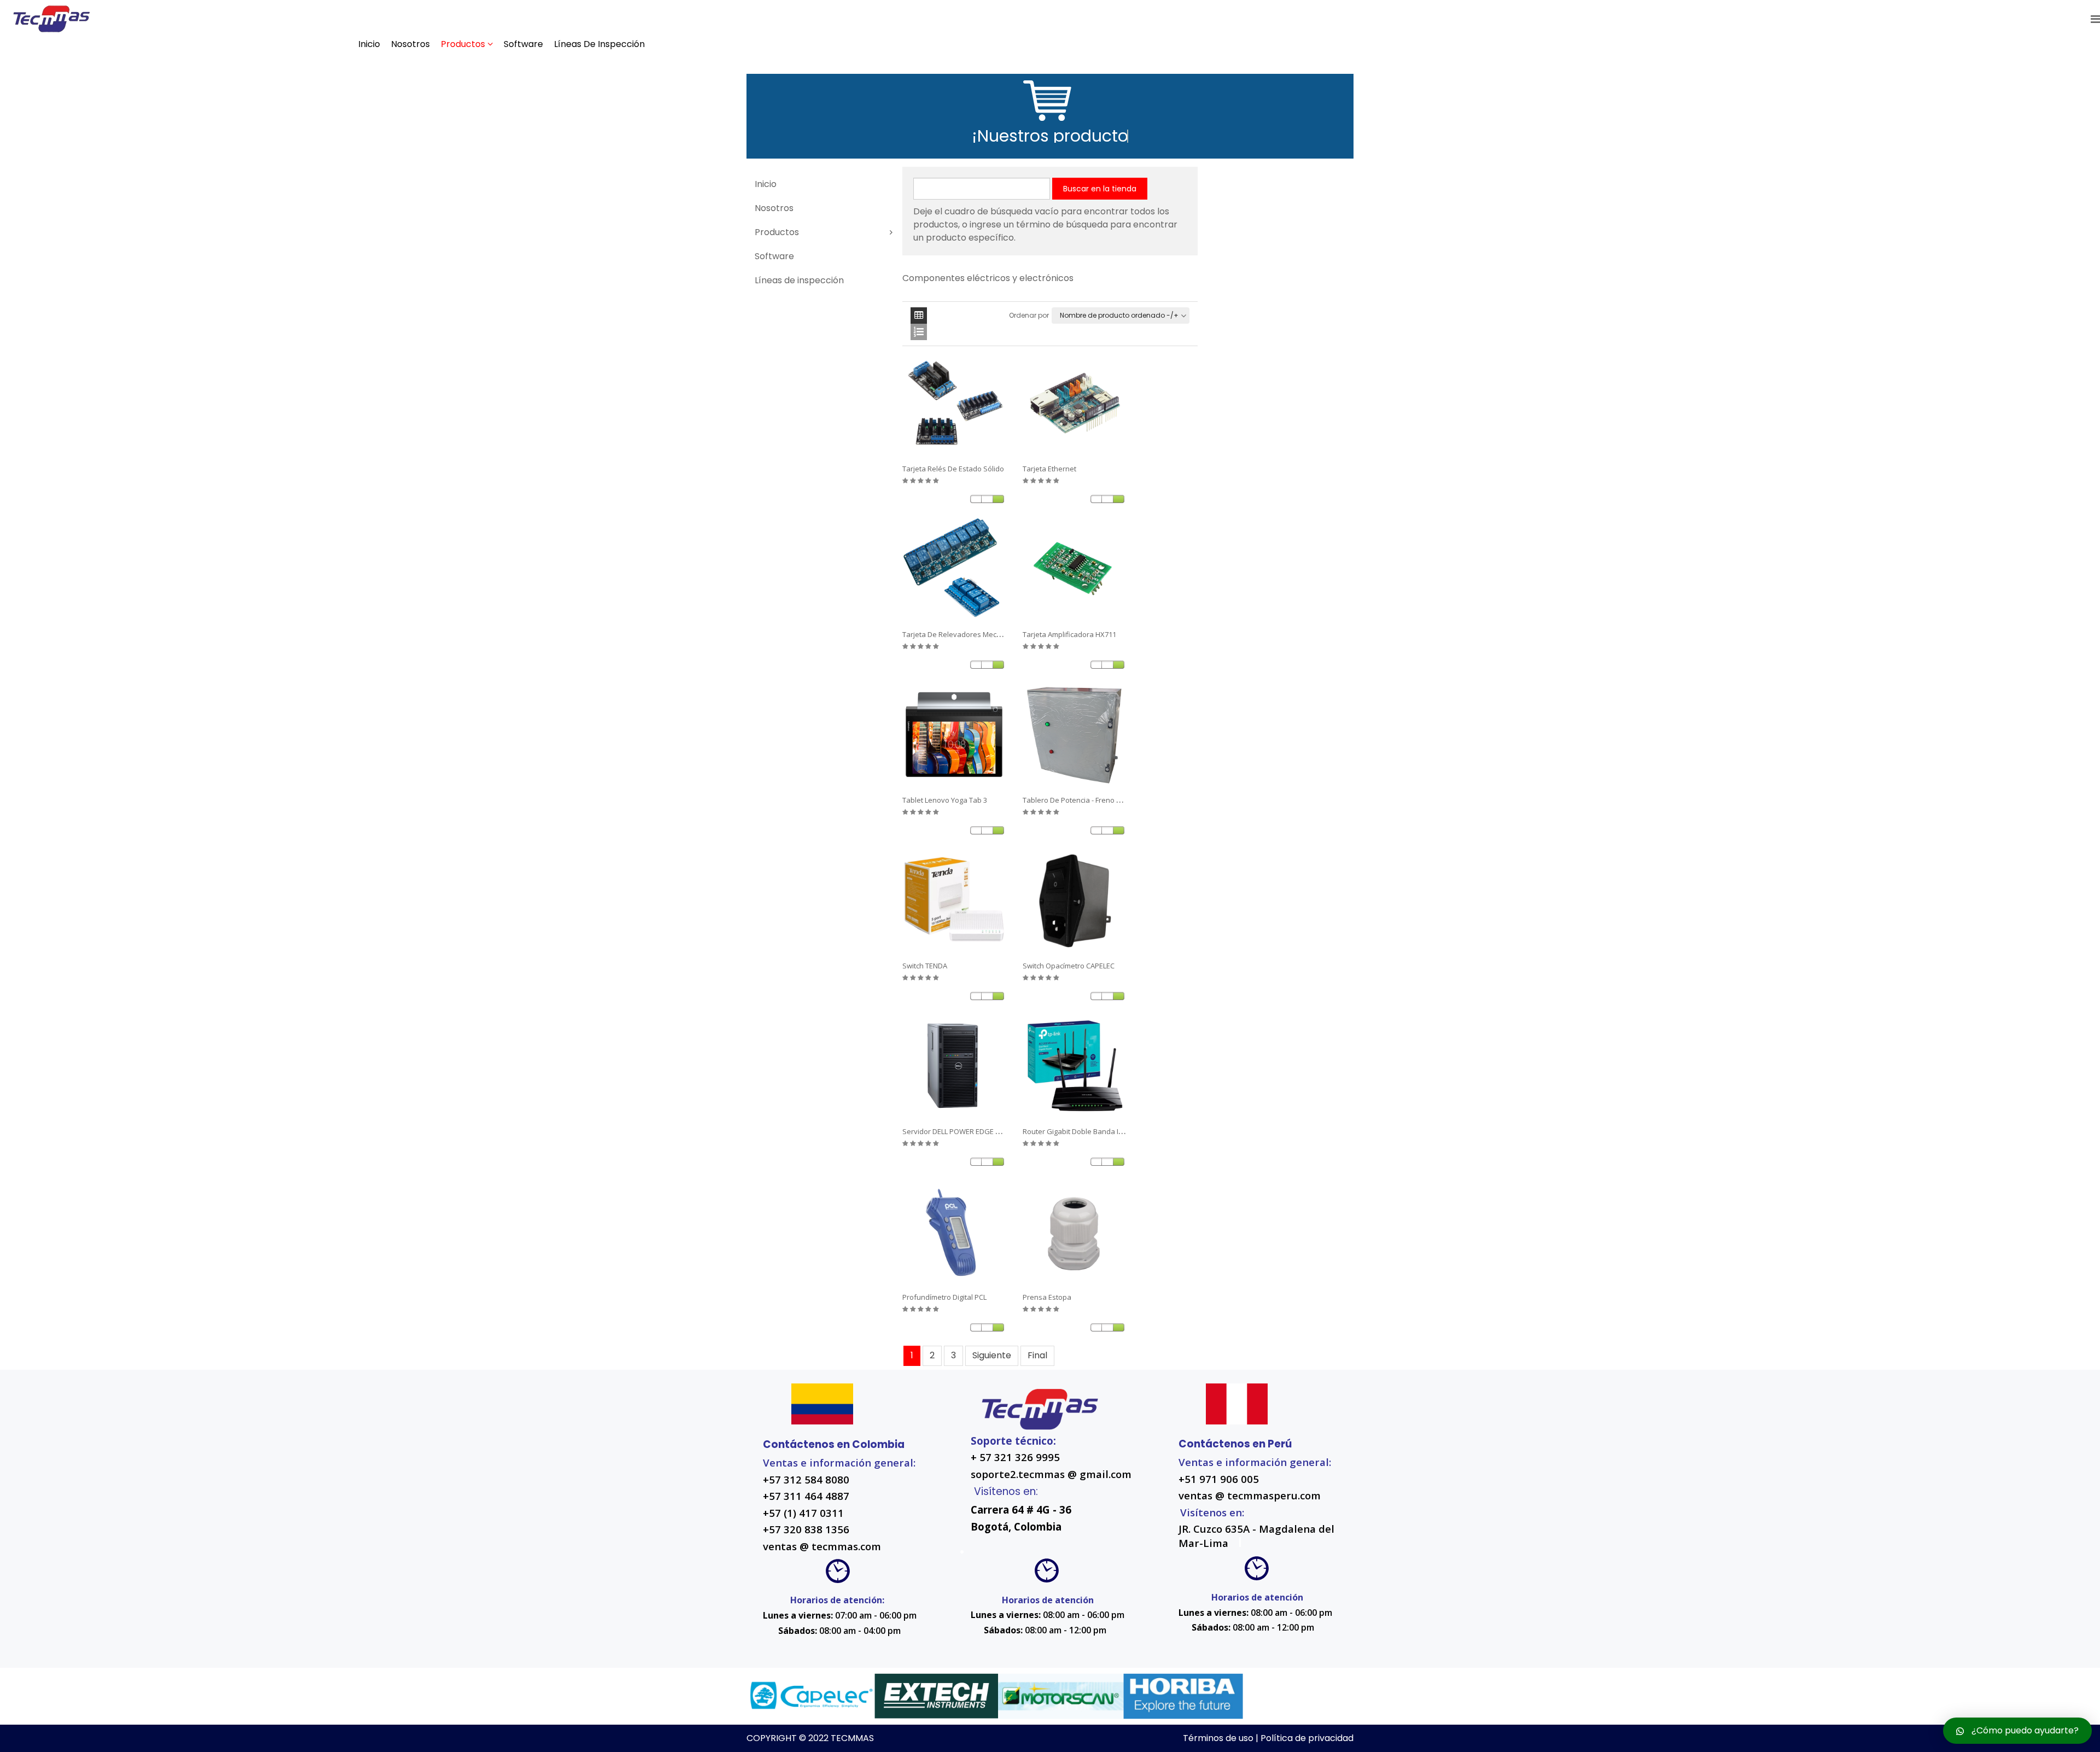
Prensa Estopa (1047, 1297)
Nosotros (410, 44)
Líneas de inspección (599, 44)
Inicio (369, 44)
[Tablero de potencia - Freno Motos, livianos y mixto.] (1075, 735)
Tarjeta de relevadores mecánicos (960, 634)
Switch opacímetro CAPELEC (1069, 966)
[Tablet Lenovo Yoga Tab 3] (954, 735)
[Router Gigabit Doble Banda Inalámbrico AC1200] (1075, 1066)
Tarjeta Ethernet (1049, 469)
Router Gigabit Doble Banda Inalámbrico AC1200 (1102, 1131)
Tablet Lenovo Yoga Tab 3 (945, 800)
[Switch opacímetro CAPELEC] (1075, 901)
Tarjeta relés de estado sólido (953, 469)
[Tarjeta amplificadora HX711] (1075, 569)
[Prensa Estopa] (1075, 1232)
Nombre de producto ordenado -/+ (1119, 315)
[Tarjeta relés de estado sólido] (954, 404)
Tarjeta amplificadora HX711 (1069, 634)
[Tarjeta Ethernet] (1075, 404)
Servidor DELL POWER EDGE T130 (956, 1131)
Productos (463, 44)
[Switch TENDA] (954, 901)
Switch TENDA (925, 966)
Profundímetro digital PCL (944, 1297)
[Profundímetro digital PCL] (954, 1232)
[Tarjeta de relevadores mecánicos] (954, 569)
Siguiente (992, 1355)
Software (523, 44)
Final (1037, 1355)
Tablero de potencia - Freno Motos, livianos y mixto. (1109, 800)
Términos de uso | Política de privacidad (1268, 1738)
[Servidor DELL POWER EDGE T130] (954, 1066)
